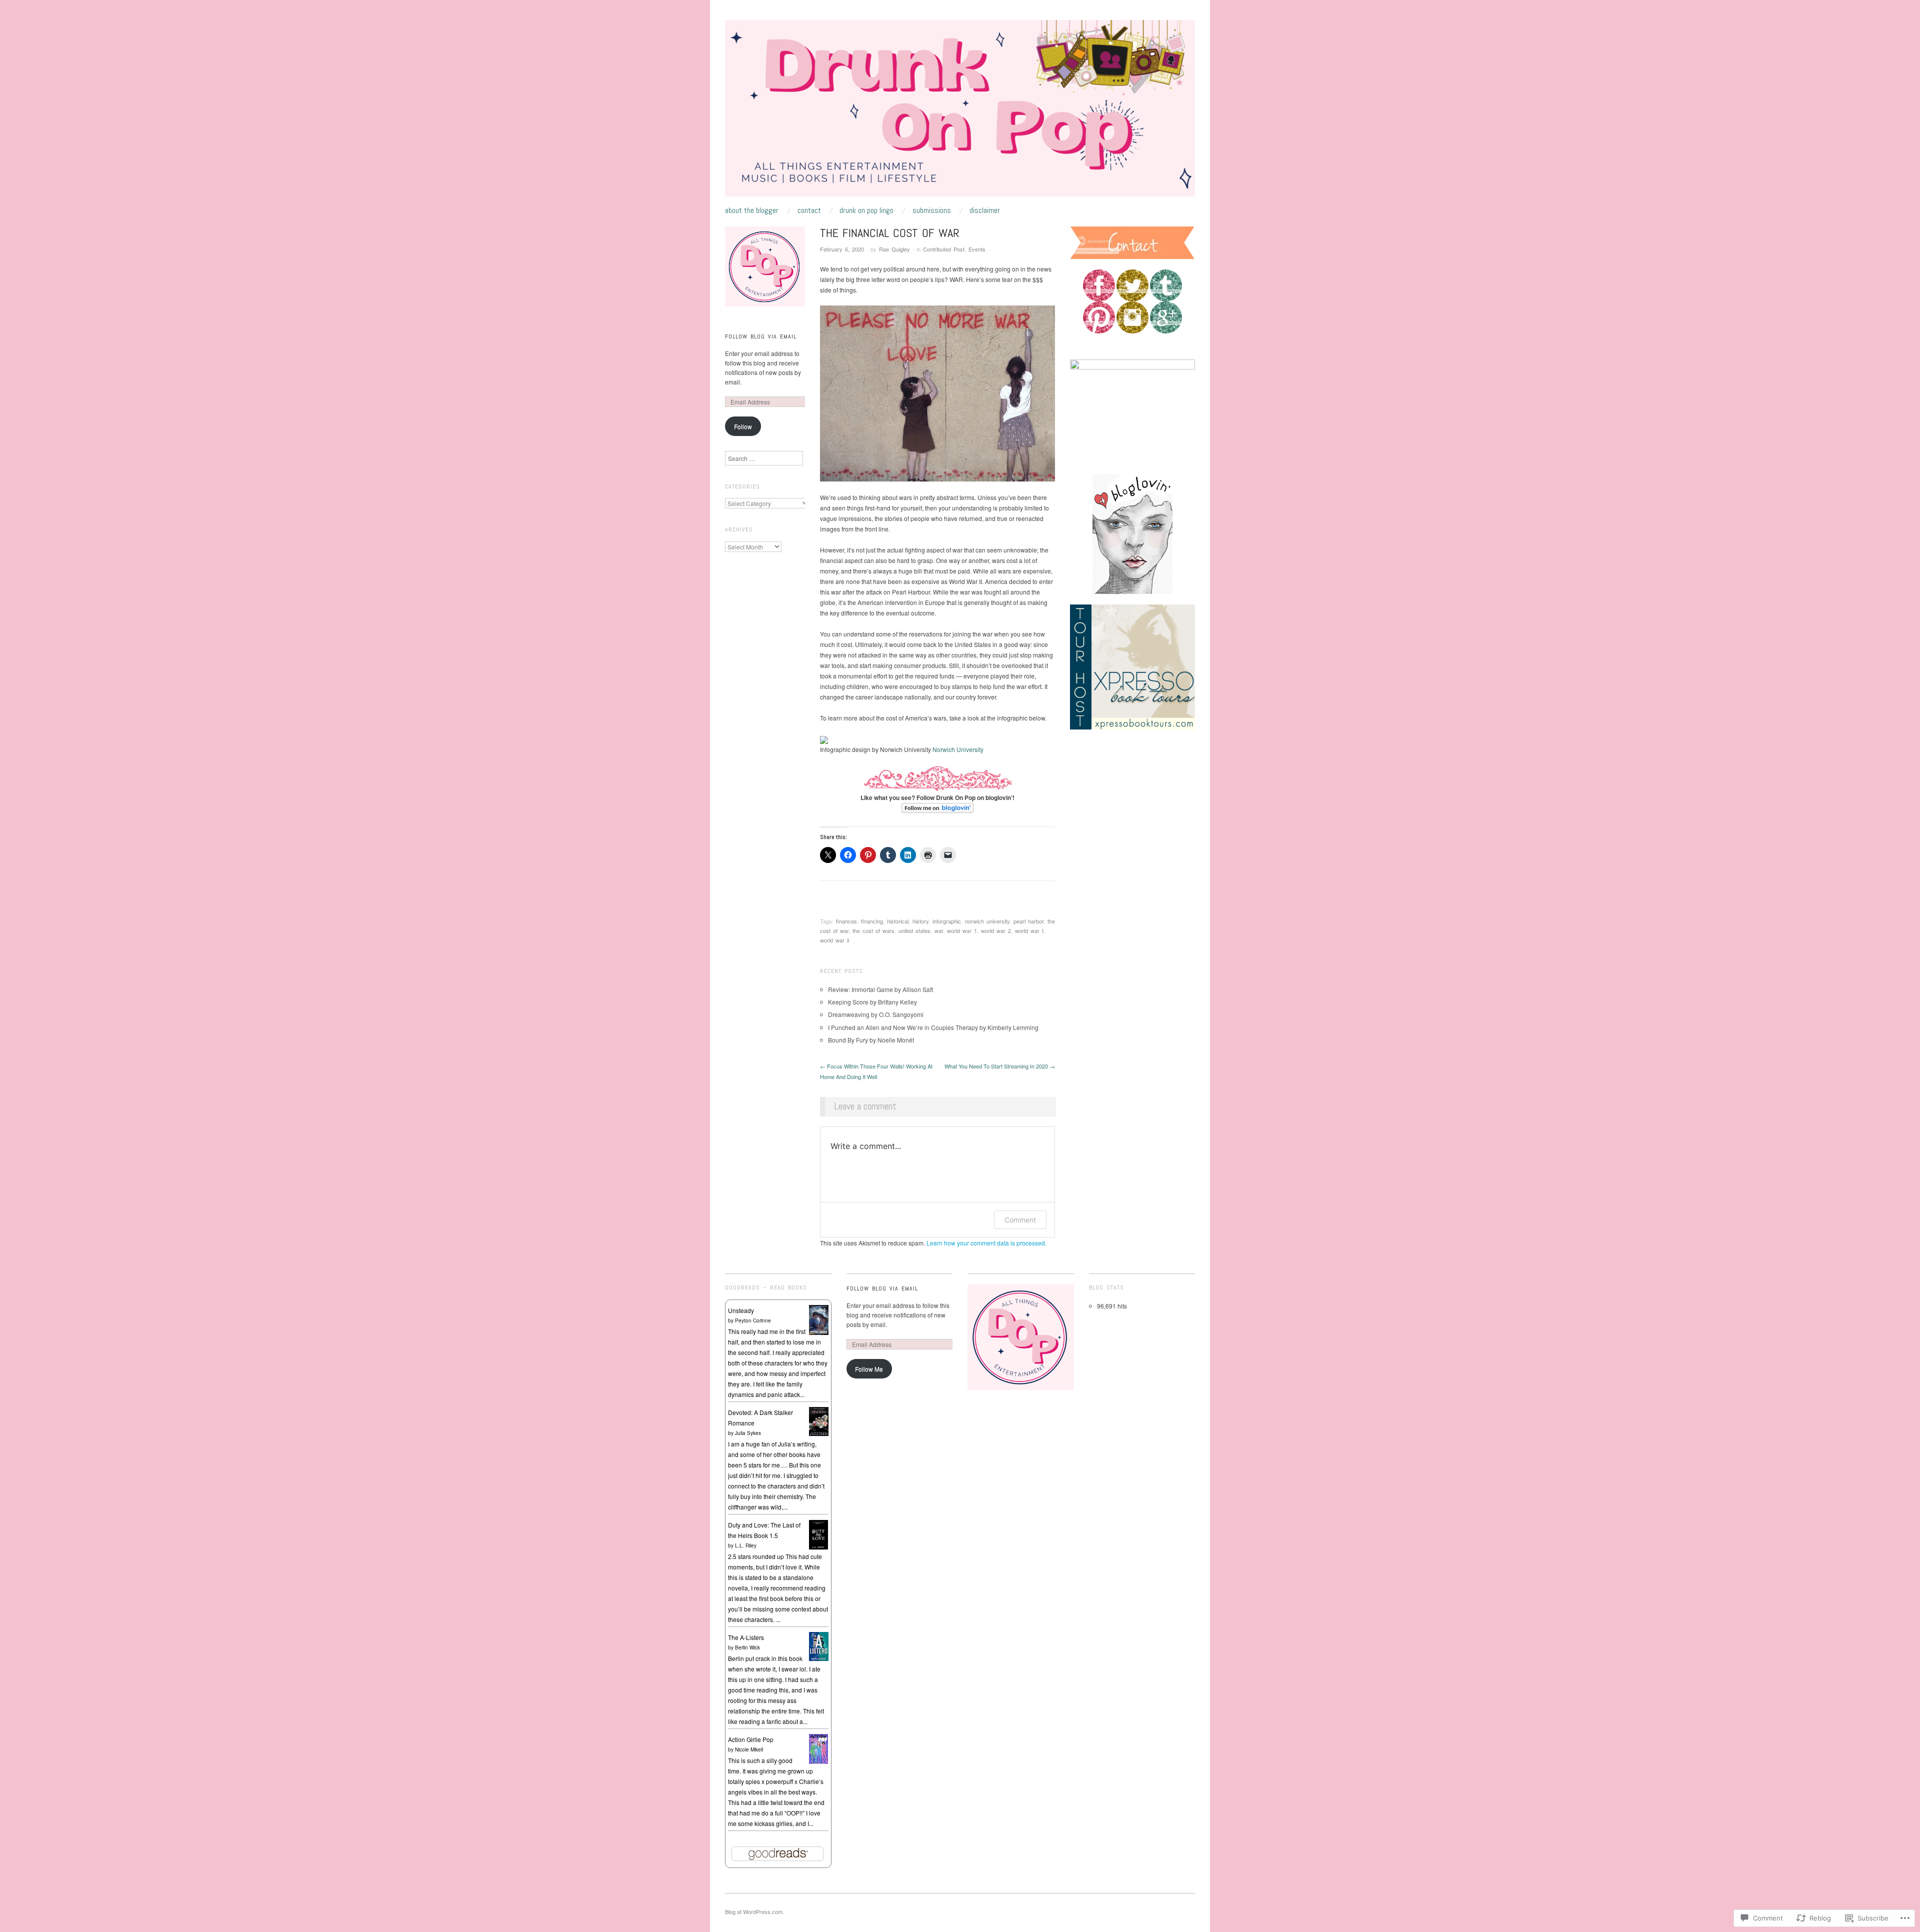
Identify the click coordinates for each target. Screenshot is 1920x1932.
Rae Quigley (894, 249)
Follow (743, 426)
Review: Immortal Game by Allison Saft (880, 989)
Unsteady (741, 1310)
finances (846, 921)
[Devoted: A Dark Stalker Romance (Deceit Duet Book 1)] (819, 1420)
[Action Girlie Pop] (819, 1748)
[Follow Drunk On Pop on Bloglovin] (937, 808)
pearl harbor (1028, 921)
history (920, 921)
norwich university (987, 921)
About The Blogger (752, 210)
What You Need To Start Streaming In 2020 (1000, 1066)
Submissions (932, 210)
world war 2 (996, 930)
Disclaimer (985, 210)
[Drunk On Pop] (960, 112)
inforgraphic (947, 921)
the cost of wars (873, 930)
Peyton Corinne (753, 1320)
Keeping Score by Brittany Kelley (872, 1002)
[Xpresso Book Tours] (1132, 666)
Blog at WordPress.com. (754, 1911)
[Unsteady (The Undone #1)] (819, 1319)
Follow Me (869, 1369)
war (939, 930)
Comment (1020, 1220)
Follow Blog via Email (761, 336)
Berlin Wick (747, 1647)
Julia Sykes (748, 1433)
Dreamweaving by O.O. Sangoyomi (876, 1014)
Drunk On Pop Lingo (866, 210)
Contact (809, 210)
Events (977, 249)
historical (898, 921)
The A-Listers (746, 1637)
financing (872, 921)
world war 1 (962, 930)
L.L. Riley (746, 1545)
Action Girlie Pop (751, 1739)
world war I (1029, 930)
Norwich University (958, 749)
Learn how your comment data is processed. (986, 1243)
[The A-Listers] (819, 1645)
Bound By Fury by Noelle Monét (871, 1040)
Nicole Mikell (749, 1749)
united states (914, 930)
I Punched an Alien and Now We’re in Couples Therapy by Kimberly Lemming (933, 1027)
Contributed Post (944, 249)
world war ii (834, 940)
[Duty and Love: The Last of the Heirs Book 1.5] (819, 1534)
